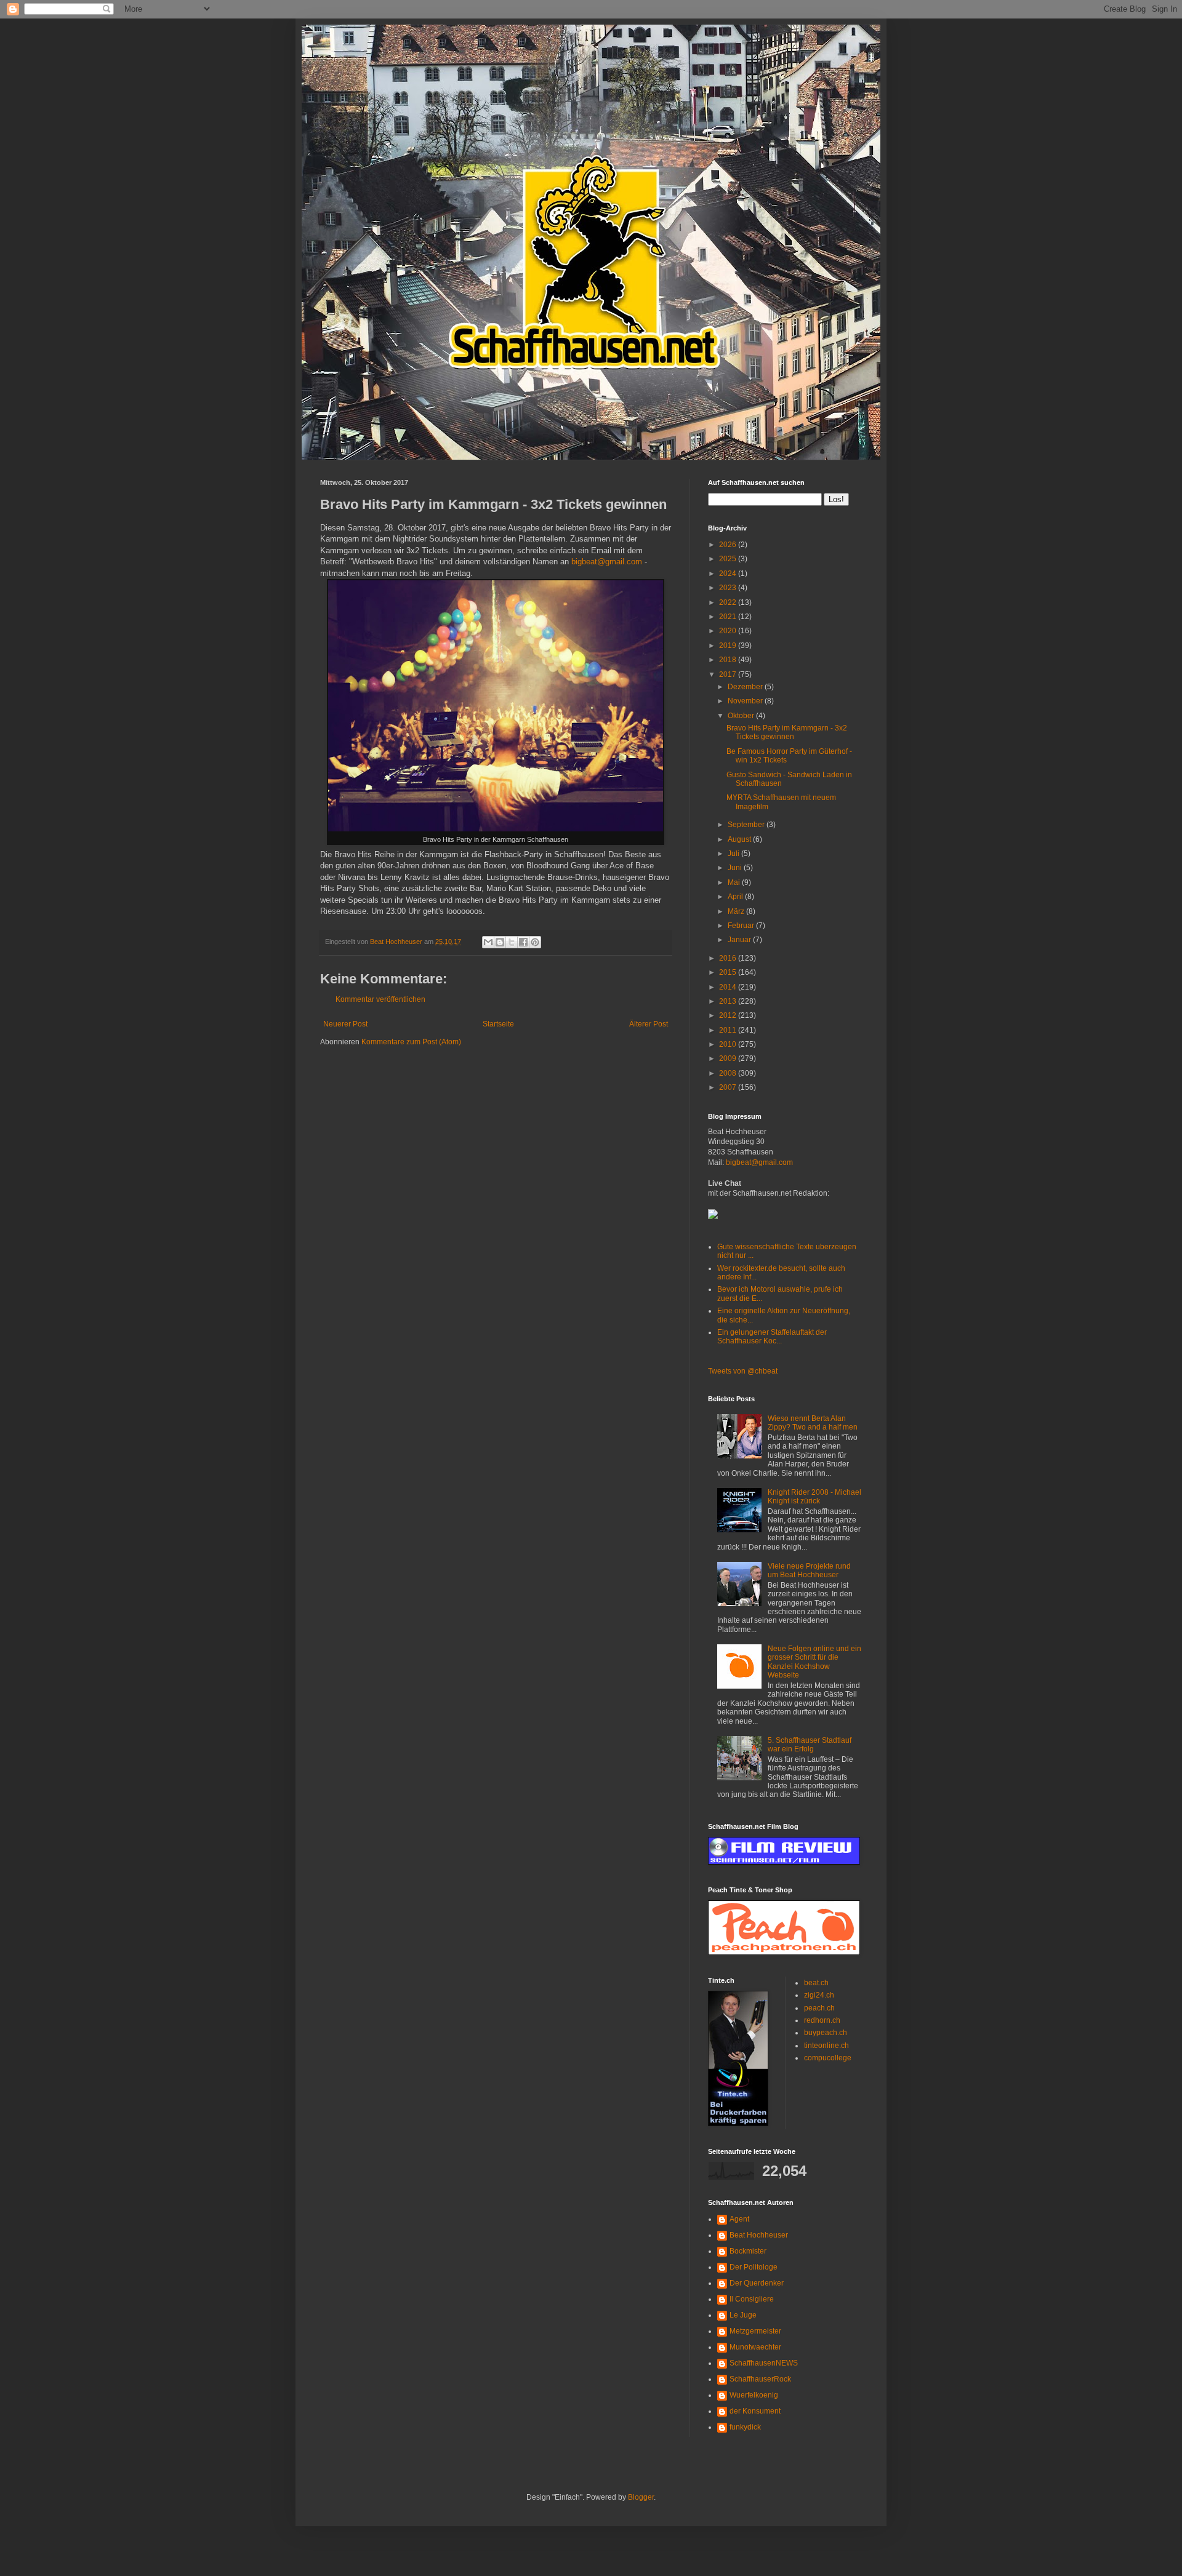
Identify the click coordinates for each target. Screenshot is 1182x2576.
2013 (729, 1001)
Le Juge (743, 2315)
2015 (729, 972)
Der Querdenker (757, 2283)
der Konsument (755, 2411)
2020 (729, 631)
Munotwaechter (755, 2347)
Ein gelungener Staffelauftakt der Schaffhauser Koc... (772, 1337)
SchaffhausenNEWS (764, 2363)
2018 (729, 660)
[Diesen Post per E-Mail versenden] (488, 942)
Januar (740, 940)
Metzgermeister (755, 2331)
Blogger (641, 2497)
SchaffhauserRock (760, 2379)
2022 (729, 602)
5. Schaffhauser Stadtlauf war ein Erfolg (810, 1745)
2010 (729, 1044)
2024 (729, 574)
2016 (729, 958)
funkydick (745, 2427)
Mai (735, 882)
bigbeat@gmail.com (607, 562)
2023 (729, 588)
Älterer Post (649, 1024)
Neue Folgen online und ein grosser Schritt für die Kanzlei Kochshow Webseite (814, 1662)
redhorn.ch (822, 2020)
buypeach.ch (826, 2033)
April (736, 897)
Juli (734, 854)
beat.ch (816, 1983)
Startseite (498, 1024)
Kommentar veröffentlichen (380, 999)
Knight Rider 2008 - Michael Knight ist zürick (814, 1497)
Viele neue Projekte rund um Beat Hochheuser (809, 1570)
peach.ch (819, 2008)
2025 (729, 559)
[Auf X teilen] (512, 942)
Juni (736, 868)
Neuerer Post (345, 1024)
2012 (729, 1015)
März (737, 911)
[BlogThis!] (500, 942)
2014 (729, 987)
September (747, 825)
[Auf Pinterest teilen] (535, 942)
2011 (729, 1030)
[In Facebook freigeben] (523, 942)
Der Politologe (754, 2267)
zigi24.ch (819, 1995)
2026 (729, 545)
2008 (729, 1073)
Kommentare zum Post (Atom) (411, 1042)
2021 (729, 617)
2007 (729, 1087)
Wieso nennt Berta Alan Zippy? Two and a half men (813, 1423)
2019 (729, 646)
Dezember (746, 687)
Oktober (742, 716)
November (746, 701)
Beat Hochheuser (759, 2235)
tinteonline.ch (826, 2046)
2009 (729, 1058)
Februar (742, 926)
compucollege (828, 2058)
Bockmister (748, 2251)
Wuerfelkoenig (754, 2395)
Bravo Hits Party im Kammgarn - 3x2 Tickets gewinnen (787, 732)
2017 (729, 674)
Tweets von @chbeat (743, 1371)
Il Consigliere (752, 2299)
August (740, 839)
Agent (739, 2219)
